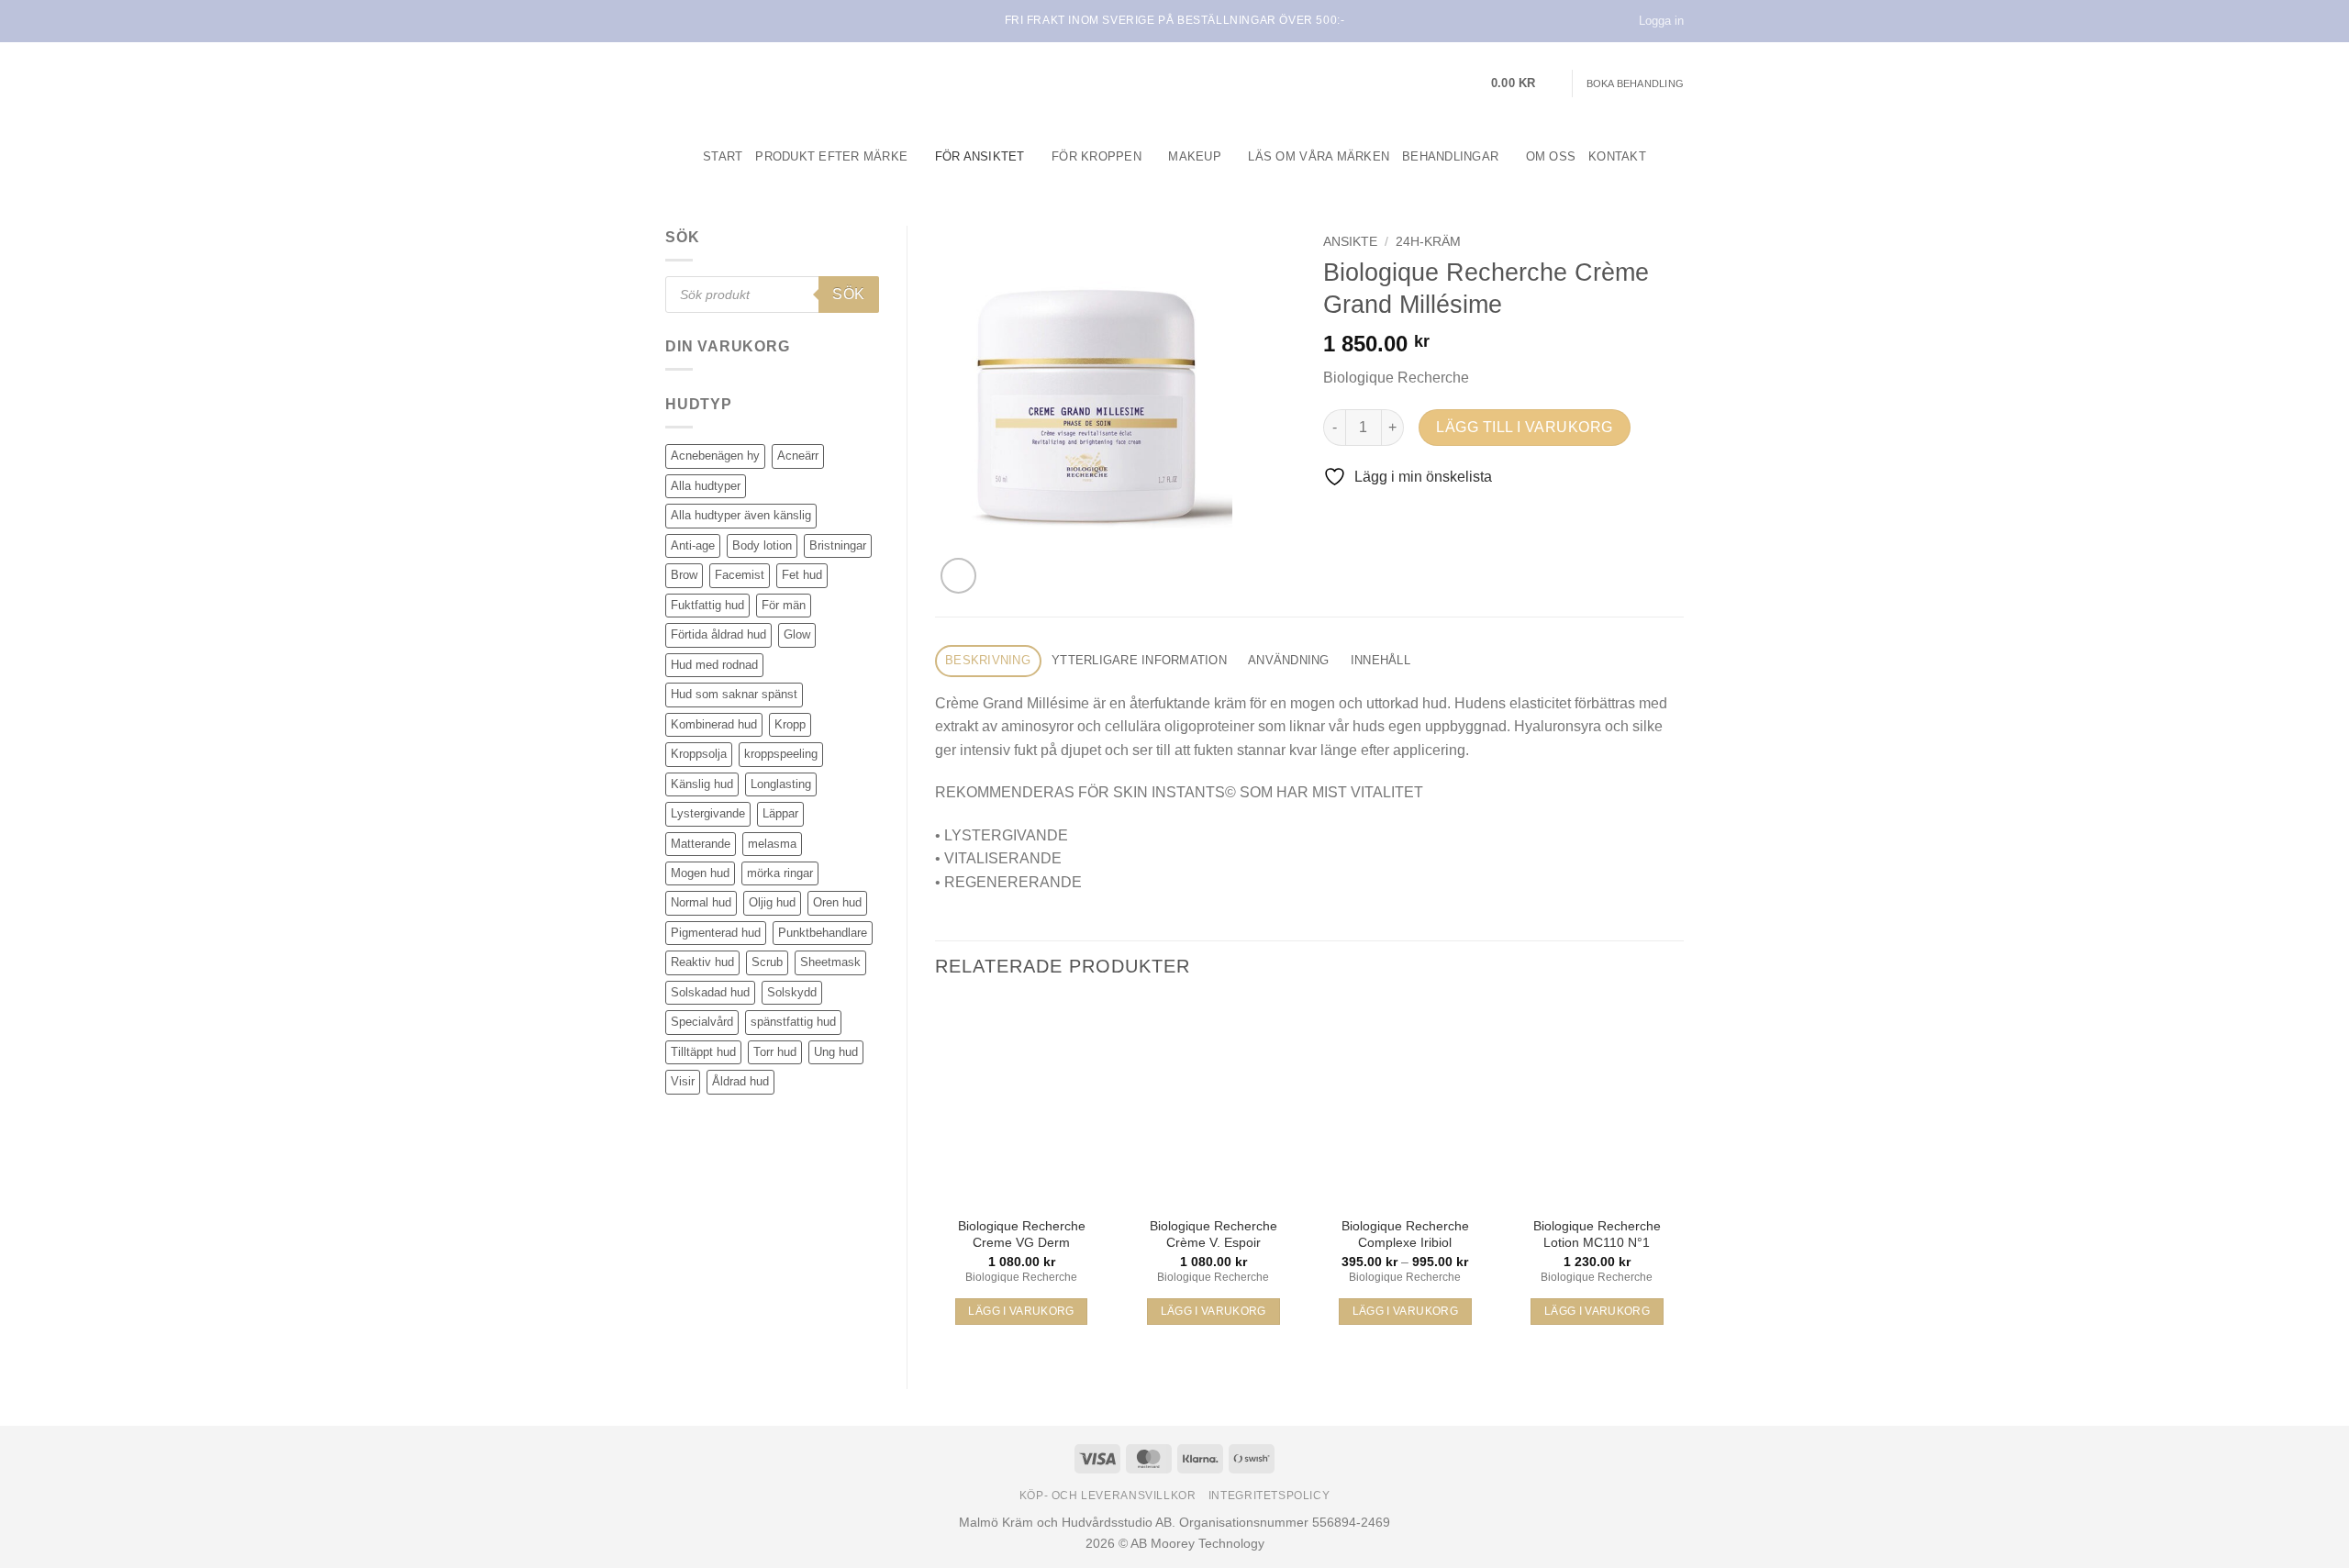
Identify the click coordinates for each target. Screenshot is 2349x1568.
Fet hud (802, 575)
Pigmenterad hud (716, 933)
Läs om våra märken (1319, 156)
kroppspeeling (781, 754)
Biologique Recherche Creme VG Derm (1022, 1234)
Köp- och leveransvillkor (1108, 1496)
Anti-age (693, 545)
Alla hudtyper (706, 486)
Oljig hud (772, 902)
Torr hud (775, 1052)
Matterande (701, 844)
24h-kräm (1428, 242)
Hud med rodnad (714, 665)
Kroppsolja (699, 754)
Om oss (1551, 156)
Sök (848, 294)
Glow (797, 634)
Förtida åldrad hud (718, 634)
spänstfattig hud (793, 1022)
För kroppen (1097, 156)
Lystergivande (708, 813)
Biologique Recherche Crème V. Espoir (1213, 1234)
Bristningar (838, 545)
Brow (684, 575)
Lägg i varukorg (1405, 1311)
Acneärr (798, 456)
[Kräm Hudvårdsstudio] (780, 83)
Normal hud (701, 902)
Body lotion (762, 545)
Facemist (740, 575)
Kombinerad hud (714, 724)
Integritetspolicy (1269, 1496)
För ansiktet (980, 156)
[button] (1525, 83)
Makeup (1195, 156)
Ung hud (836, 1052)
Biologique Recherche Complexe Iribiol (1405, 1234)
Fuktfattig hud (707, 605)
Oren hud (837, 902)
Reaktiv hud (702, 962)
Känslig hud (702, 784)
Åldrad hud (740, 1081)
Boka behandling (1635, 83)
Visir (683, 1081)
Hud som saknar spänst (734, 694)
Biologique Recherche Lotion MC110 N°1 (1597, 1234)
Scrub (767, 962)
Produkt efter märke (831, 156)
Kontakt (1617, 156)
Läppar (780, 813)
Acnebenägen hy (715, 456)
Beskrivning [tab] (988, 660)
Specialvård (702, 1022)
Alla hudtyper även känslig (741, 515)
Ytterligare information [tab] (1139, 660)
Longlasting (781, 784)
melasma (772, 844)
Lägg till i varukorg (1524, 427)
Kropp (790, 724)
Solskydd (792, 992)
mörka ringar (780, 873)
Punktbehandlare (823, 933)
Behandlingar (1450, 156)
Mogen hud (700, 873)
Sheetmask (830, 962)
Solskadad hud (710, 992)
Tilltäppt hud (703, 1052)
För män (784, 605)
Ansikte (1350, 242)
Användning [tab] (1289, 660)
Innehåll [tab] (1380, 660)
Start (723, 156)
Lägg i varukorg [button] (1021, 1311)
